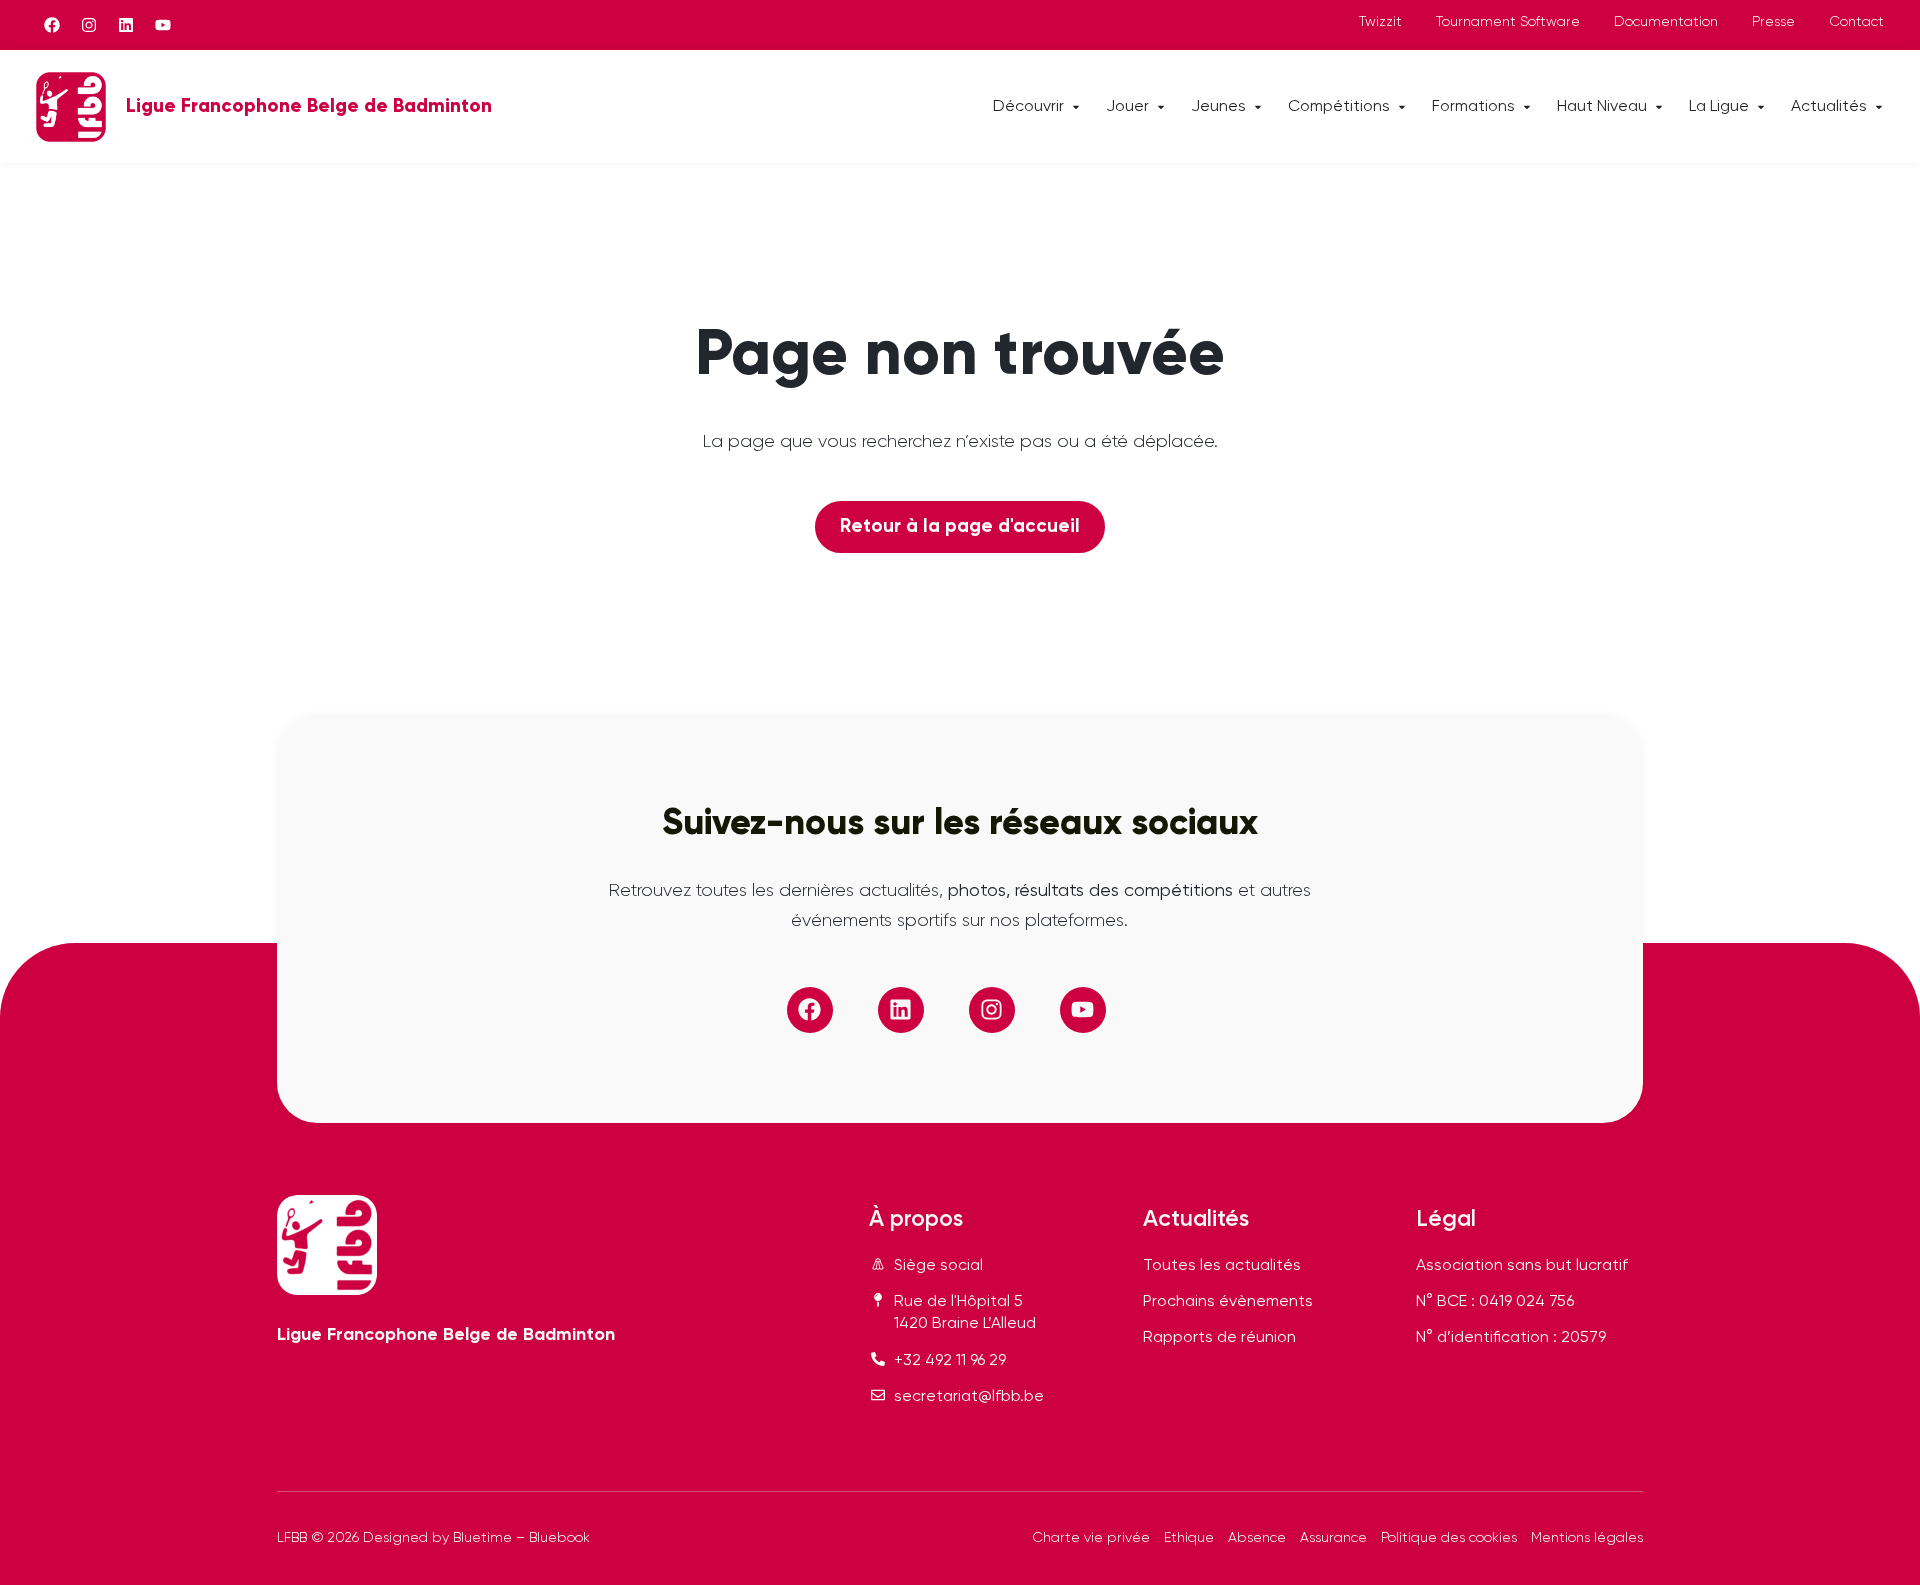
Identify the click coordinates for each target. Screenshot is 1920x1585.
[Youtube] (163, 25)
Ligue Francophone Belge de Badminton (309, 106)
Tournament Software (1508, 22)
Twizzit (1380, 22)
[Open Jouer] (1161, 107)
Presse (1773, 22)
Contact (1856, 22)
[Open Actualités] (1879, 107)
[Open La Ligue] (1761, 107)
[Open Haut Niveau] (1659, 107)
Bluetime (482, 1538)
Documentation (1666, 22)
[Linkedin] (126, 25)
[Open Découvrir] (1076, 107)
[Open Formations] (1527, 107)
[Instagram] (89, 25)
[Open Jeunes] (1258, 107)
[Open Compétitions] (1402, 107)
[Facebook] (52, 25)
